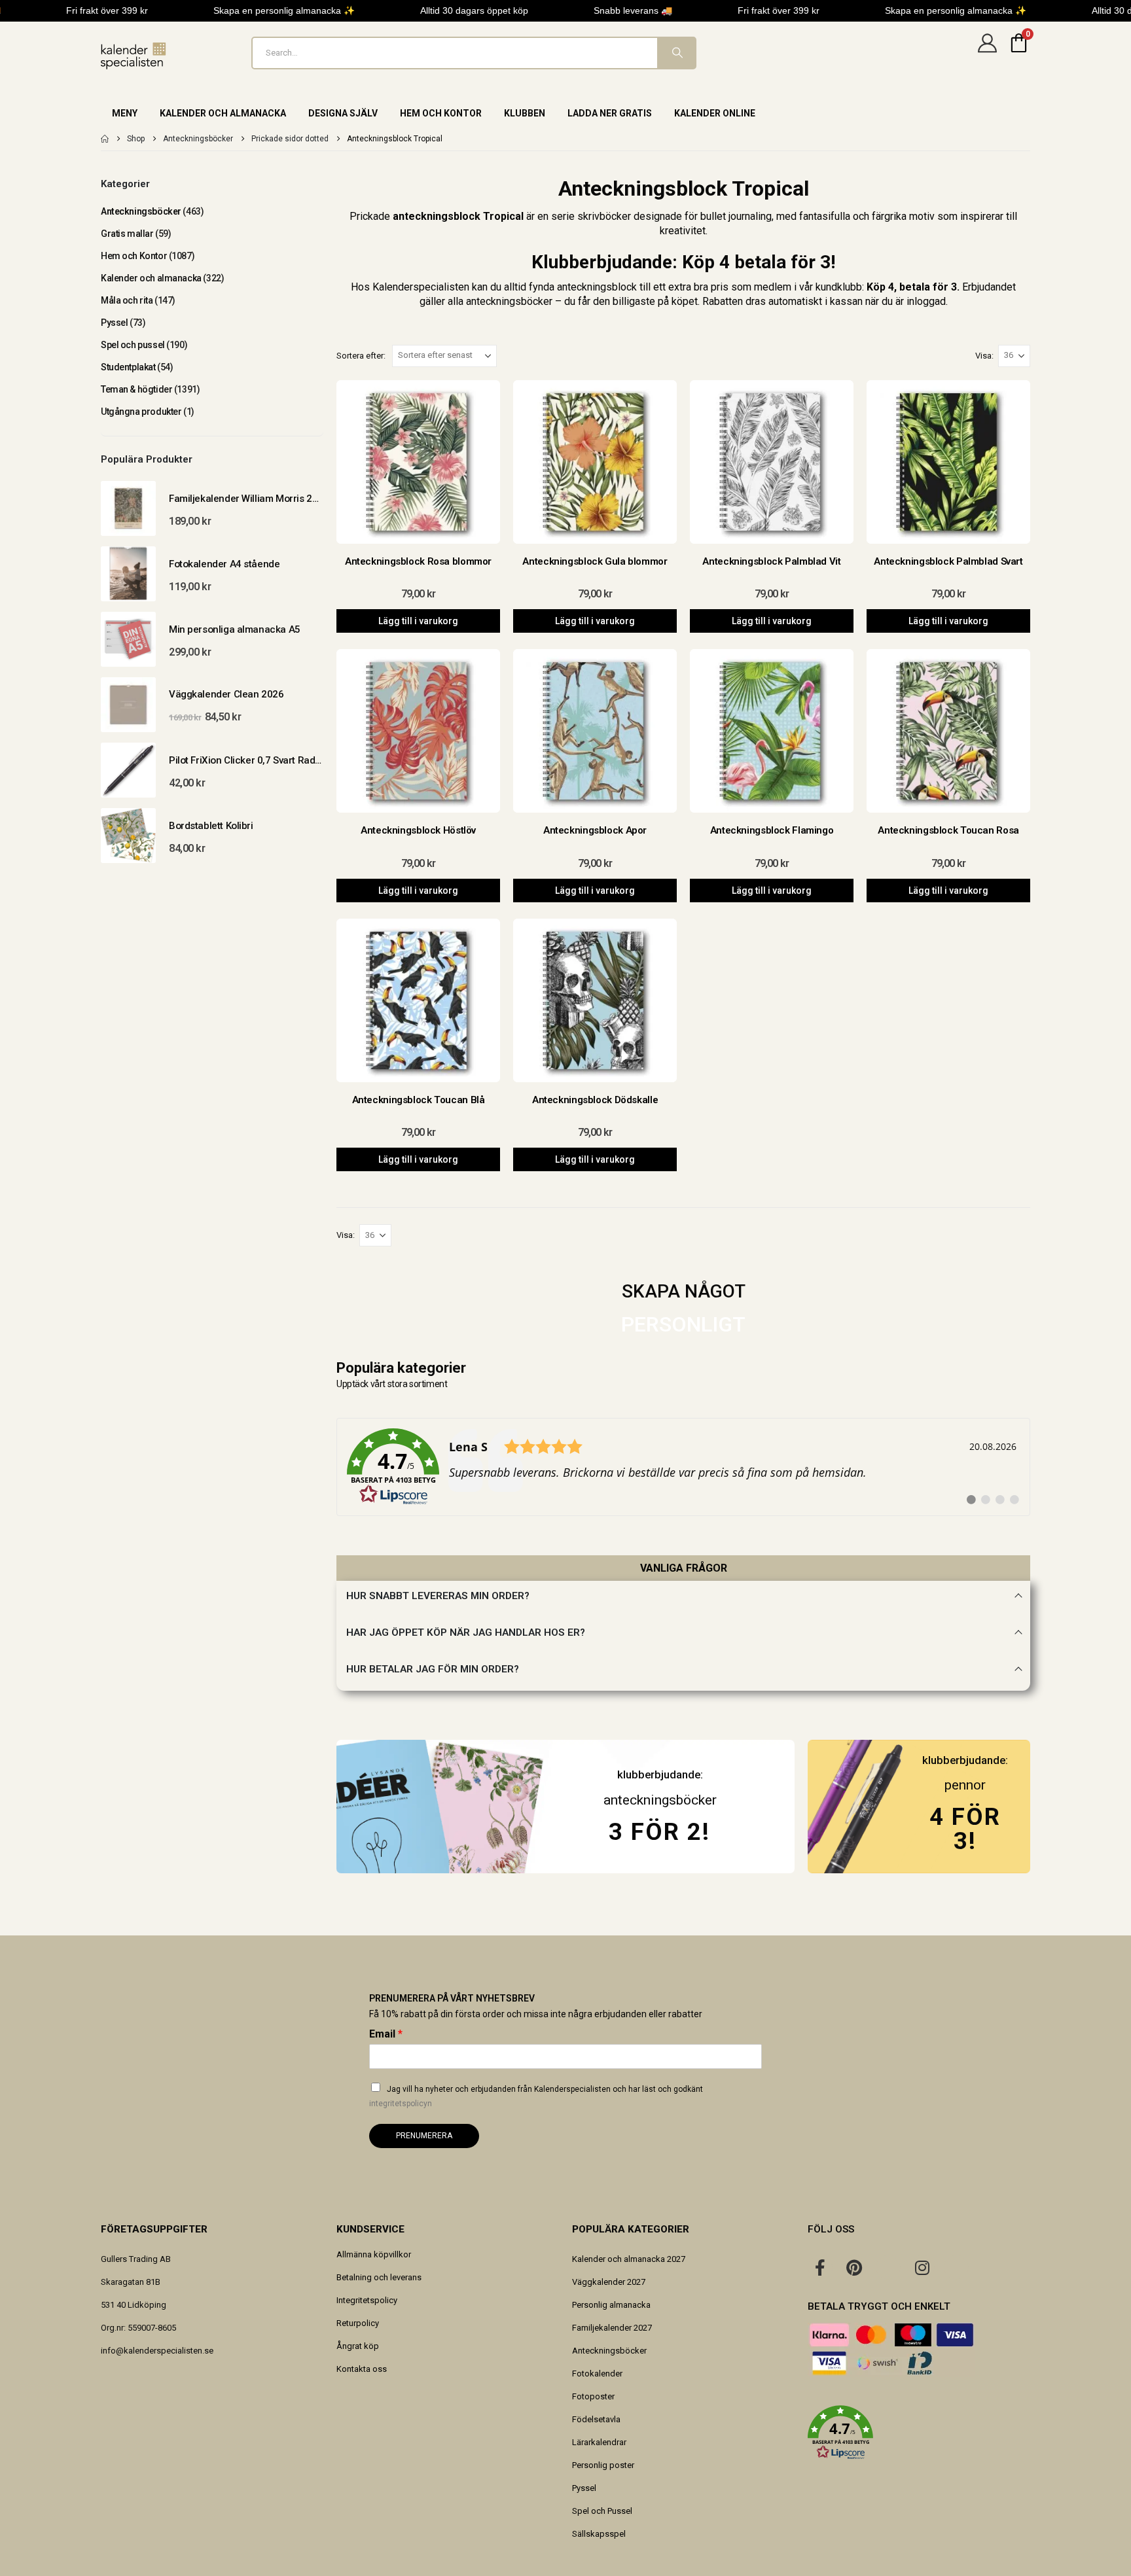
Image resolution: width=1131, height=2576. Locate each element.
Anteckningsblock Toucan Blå (419, 1100)
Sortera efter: (361, 356)
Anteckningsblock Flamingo (772, 830)
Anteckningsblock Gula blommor (595, 561)
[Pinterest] (854, 2267)
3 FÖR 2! (659, 1832)
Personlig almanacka (611, 2305)
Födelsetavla (596, 2419)
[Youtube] (888, 2267)
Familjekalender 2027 (612, 2328)
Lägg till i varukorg (418, 621)
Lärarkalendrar (599, 2442)
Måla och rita (127, 300)
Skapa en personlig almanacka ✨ (284, 10)
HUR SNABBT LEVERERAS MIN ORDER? (438, 1596)
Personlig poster (603, 2465)
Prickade (370, 216)
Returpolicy (358, 2323)
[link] (683, 1467)
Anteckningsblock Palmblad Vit (771, 561)
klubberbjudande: (965, 1760)
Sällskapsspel (599, 2534)
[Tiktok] (956, 2267)
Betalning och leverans (379, 2277)
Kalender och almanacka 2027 (629, 2259)
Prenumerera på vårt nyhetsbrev (452, 1998)
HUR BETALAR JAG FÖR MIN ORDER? (433, 1669)
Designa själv (343, 113)
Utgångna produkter (141, 412)
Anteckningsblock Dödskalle (595, 1100)
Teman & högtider (136, 389)
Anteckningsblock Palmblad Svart (948, 561)
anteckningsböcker (660, 1800)
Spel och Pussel (602, 2511)
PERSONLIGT (683, 1324)
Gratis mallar (127, 234)
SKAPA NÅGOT (684, 1291)
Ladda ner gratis (610, 113)
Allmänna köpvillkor (374, 2254)
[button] (919, 2433)
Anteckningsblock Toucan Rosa (948, 830)
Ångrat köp (358, 2346)
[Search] (676, 53)
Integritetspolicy (367, 2300)
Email (386, 2034)
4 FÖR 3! (965, 1828)
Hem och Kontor (441, 113)
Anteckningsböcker (141, 211)
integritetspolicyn (401, 2104)
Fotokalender (597, 2373)
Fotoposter (593, 2396)
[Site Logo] (134, 56)
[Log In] (987, 53)
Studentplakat (128, 367)
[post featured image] (418, 462)
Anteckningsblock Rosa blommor (418, 561)
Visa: (984, 356)
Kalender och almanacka (223, 113)
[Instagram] (922, 2267)
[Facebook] (820, 2267)
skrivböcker (604, 216)
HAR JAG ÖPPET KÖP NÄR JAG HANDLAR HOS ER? (466, 1632)
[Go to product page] (128, 508)
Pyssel (114, 323)
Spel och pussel (133, 345)
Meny (125, 113)
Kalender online (715, 113)
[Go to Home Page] (105, 139)
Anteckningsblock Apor (595, 830)
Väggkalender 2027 (609, 2282)
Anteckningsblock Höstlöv (418, 830)
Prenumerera (424, 2136)
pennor (965, 1785)
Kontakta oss (362, 2369)
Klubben (525, 113)
